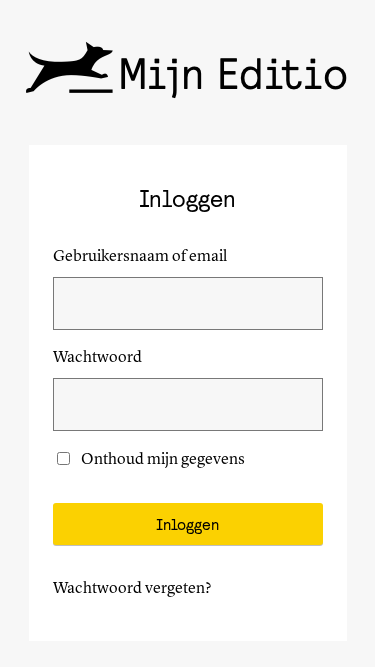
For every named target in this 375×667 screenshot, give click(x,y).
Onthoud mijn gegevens (163, 460)
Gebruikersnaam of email (140, 257)
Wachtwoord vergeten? (132, 589)
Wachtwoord (97, 358)
